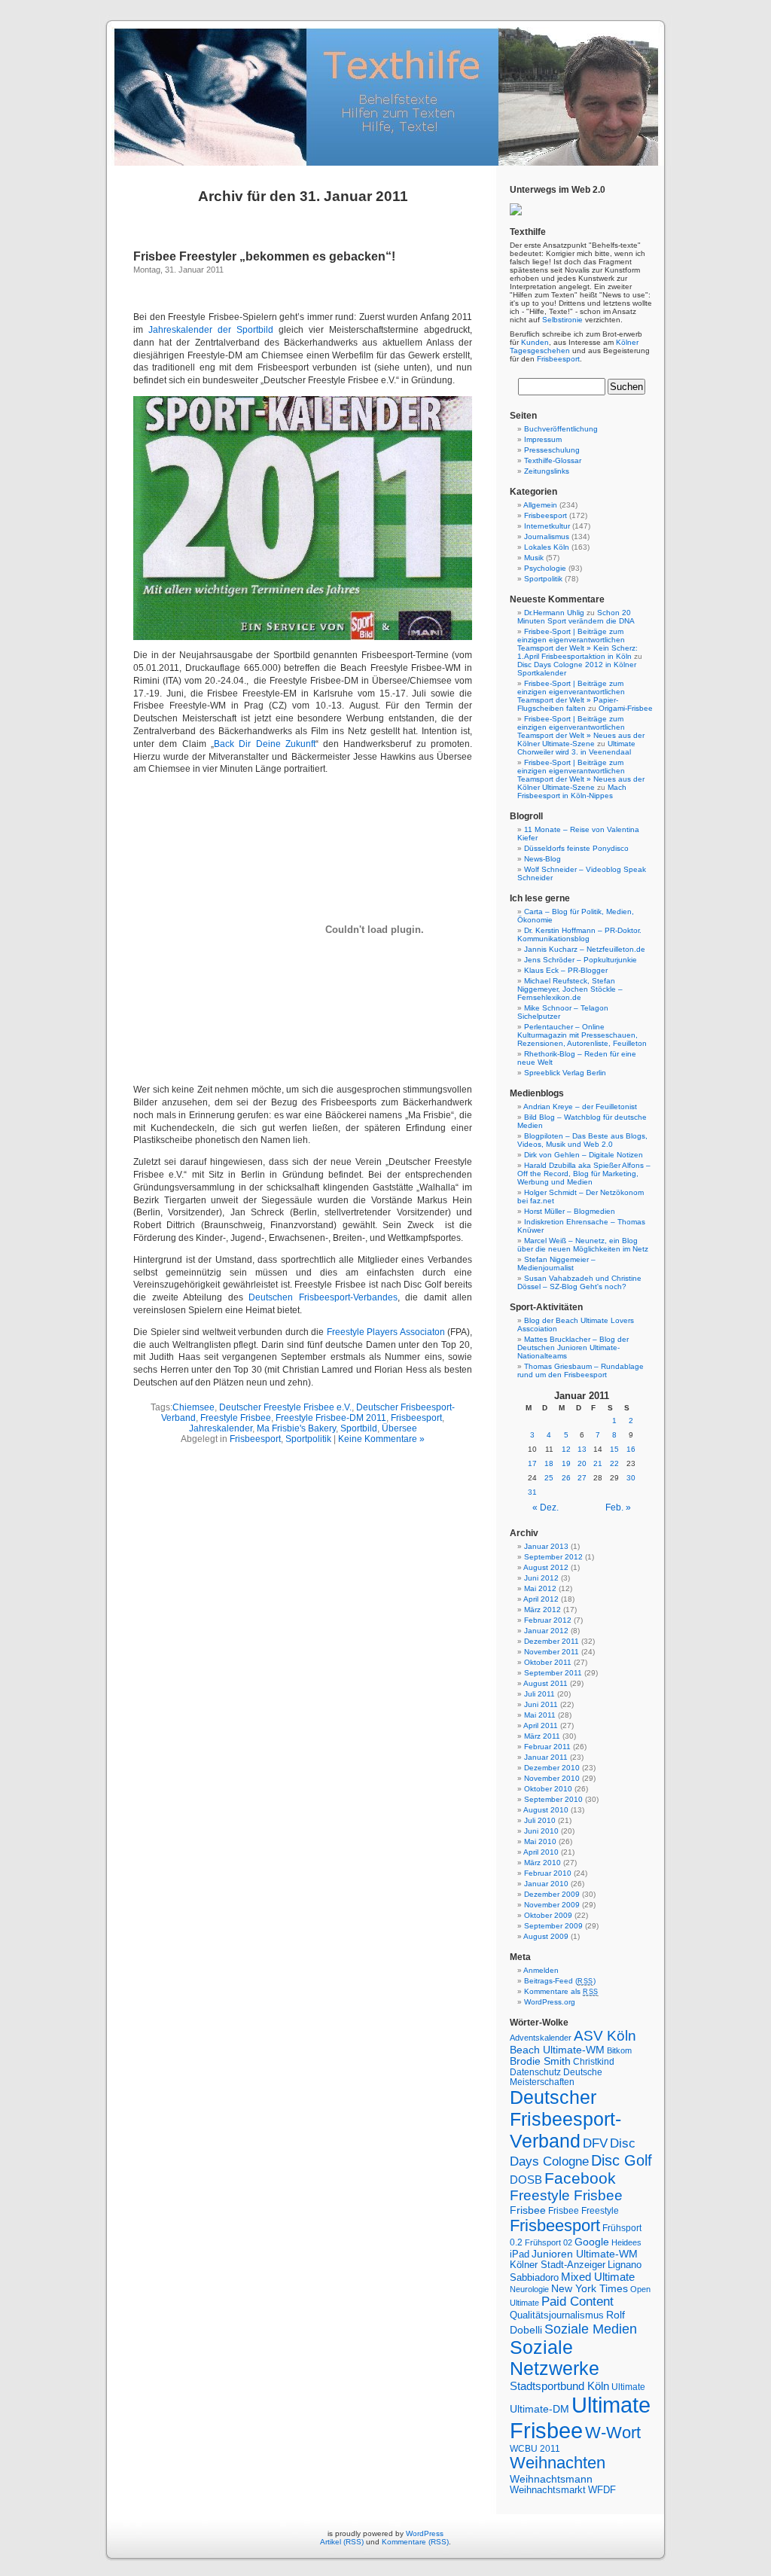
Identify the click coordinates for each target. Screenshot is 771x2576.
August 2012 (546, 1567)
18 (549, 1463)
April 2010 (541, 1852)
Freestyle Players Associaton (386, 1332)
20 (582, 1463)
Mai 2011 (540, 1715)
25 (549, 1478)
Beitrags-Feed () (560, 1981)
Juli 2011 (539, 1694)
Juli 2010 (540, 1820)
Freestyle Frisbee (236, 1418)
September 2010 (553, 1799)
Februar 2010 (548, 1873)
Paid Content (577, 2302)
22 (614, 1463)
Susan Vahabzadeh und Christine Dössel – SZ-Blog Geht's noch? (579, 1282)
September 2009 (553, 1926)
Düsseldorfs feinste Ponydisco (576, 848)
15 (614, 1449)
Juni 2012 (541, 1578)
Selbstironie (562, 320)
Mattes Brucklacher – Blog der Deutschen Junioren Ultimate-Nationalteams (573, 1347)
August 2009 (546, 1936)
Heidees (626, 2242)
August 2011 (545, 1683)
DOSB (526, 2180)
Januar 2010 (546, 1884)
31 (532, 1492)
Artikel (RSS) (342, 2542)
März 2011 (542, 1736)
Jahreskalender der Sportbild (211, 330)
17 (532, 1463)
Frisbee (528, 2210)
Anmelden (541, 1970)
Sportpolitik (308, 1439)
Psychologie (545, 568)
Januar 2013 (546, 1546)
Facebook (580, 2178)
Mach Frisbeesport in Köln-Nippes (572, 791)
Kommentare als (561, 1991)
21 (598, 1463)
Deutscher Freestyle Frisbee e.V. (285, 1407)
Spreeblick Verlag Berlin (565, 1073)
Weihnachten (558, 2463)
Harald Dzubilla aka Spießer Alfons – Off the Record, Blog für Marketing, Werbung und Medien (584, 1174)
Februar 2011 (547, 1747)
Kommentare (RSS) (415, 2542)
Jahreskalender (221, 1428)
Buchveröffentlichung (561, 429)
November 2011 (552, 1652)
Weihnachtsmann (551, 2479)
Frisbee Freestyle (584, 2210)
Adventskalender (541, 2038)
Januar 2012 (546, 1631)
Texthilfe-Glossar (553, 460)
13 (582, 1449)
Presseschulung (552, 450)
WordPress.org (550, 2002)
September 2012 (553, 1557)
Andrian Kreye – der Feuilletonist (580, 1107)
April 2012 (541, 1599)
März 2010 (542, 1863)
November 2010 (552, 1778)
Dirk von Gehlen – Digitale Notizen (584, 1155)
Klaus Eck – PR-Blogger (566, 970)
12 (566, 1449)
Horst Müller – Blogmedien (570, 1211)
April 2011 (541, 1725)
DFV (595, 2143)
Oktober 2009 (548, 1915)
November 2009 (552, 1905)
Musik (534, 558)
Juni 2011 (541, 1704)
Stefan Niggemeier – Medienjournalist (556, 1264)
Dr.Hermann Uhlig (554, 613)
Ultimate (628, 2387)
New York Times (590, 2289)
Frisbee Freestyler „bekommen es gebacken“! (264, 256)
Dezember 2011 (552, 1641)
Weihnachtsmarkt (548, 2490)
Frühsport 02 (549, 2242)
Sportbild (359, 1428)
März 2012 (542, 1610)
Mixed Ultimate (598, 2277)
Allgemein (540, 505)
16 (631, 1449)
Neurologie (529, 2289)
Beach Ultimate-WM (557, 2050)
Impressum (543, 439)
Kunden (535, 342)
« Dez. (545, 1507)
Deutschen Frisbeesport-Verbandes (323, 1297)
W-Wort (613, 2433)
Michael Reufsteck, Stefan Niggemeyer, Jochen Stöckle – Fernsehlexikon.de (570, 989)
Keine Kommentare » (381, 1439)
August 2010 (546, 1810)
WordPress (425, 2533)
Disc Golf (622, 2160)
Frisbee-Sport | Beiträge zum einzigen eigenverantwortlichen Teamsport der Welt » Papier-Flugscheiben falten (571, 696)
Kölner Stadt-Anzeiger (558, 2265)
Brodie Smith (540, 2061)
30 (631, 1478)
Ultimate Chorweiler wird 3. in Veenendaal (576, 748)
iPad (520, 2254)
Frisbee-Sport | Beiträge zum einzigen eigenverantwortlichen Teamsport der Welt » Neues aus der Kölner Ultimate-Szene (581, 731)
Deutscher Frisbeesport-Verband (565, 2119)
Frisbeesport (416, 1418)
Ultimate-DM (539, 2409)
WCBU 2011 (535, 2448)
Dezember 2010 (552, 1768)
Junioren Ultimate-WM (585, 2254)
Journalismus (547, 537)
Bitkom (619, 2050)
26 (566, 1478)
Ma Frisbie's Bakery (296, 1428)
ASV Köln (605, 2036)
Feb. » (618, 1507)
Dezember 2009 (552, 1894)
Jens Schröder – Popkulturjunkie (581, 960)
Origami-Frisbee (626, 708)
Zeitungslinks (547, 471)
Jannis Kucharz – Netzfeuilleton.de (585, 949)
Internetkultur (547, 526)
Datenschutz (535, 2072)
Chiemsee (194, 1407)
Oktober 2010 (548, 1789)
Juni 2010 (541, 1831)
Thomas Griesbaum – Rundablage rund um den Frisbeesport (581, 1370)
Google (592, 2242)
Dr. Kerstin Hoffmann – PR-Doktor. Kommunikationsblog (579, 934)
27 (582, 1478)
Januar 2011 (546, 1757)
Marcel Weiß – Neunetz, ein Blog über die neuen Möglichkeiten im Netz (583, 1245)
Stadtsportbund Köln (559, 2386)
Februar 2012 (548, 1620)
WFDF (602, 2490)
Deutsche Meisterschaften (556, 2077)
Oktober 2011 (548, 1662)
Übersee (399, 1428)
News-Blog (542, 859)
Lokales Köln (547, 547)
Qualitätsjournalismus (557, 2315)
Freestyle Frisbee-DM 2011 (331, 1418)
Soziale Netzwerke (555, 2358)
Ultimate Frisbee (580, 2417)
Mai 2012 (540, 1588)
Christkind (594, 2061)
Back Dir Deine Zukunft (265, 744)
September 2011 (553, 1673)
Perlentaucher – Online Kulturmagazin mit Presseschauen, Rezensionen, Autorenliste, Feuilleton (582, 1035)
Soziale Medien (591, 2329)
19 (566, 1463)
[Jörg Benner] (516, 213)
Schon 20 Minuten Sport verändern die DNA (576, 617)
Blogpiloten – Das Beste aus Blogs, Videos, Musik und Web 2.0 (582, 1140)
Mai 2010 (540, 1841)
